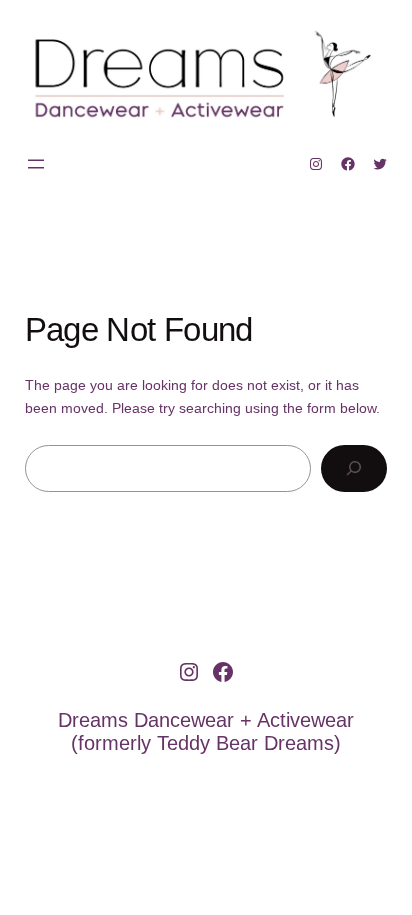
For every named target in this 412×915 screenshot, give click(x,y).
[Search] (354, 468)
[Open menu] (36, 164)
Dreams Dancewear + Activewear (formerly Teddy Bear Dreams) (206, 731)
